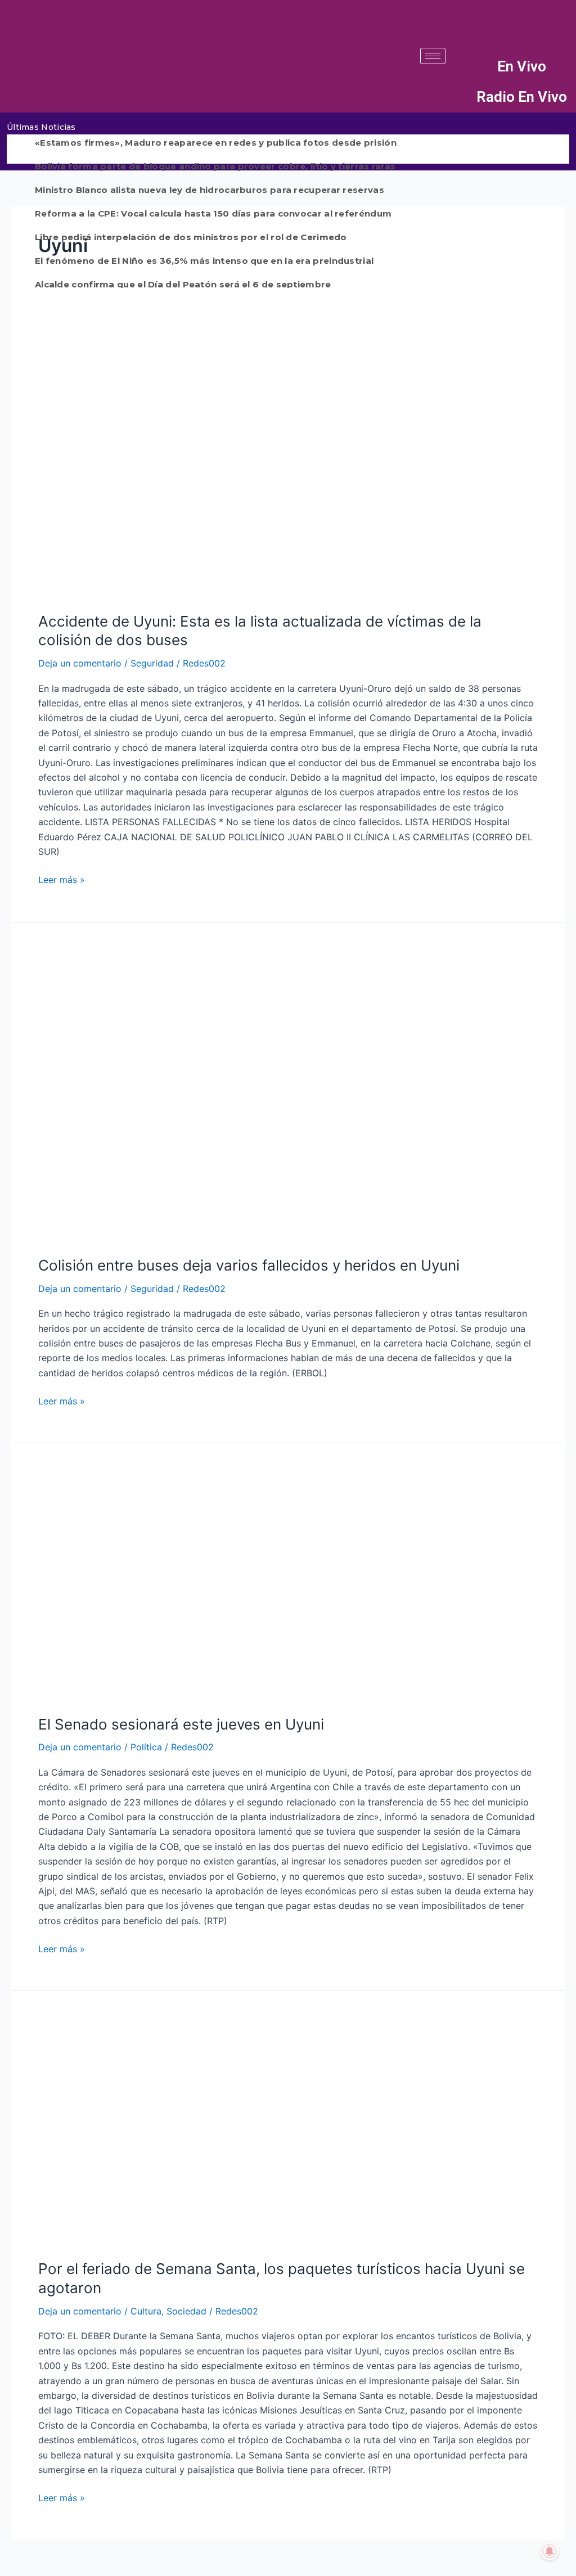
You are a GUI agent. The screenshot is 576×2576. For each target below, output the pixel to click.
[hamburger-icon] (433, 56)
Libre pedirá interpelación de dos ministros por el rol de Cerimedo (191, 237)
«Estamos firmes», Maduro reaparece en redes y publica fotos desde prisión (216, 143)
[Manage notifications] (550, 2551)
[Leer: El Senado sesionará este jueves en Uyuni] (288, 1585)
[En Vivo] (466, 67)
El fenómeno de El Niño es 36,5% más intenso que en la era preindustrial (204, 261)
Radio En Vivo (522, 97)
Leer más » (62, 879)
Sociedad (186, 2311)
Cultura (146, 2311)
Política (146, 1747)
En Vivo (522, 66)
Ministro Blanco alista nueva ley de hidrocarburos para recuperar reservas (210, 190)
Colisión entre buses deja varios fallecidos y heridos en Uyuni (249, 1265)
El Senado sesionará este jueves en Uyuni (181, 1724)
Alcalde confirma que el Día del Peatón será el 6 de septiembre (183, 284)
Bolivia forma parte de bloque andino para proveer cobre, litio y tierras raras (215, 166)
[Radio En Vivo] (466, 97)
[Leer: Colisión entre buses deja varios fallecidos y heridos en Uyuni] (288, 1095)
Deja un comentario (80, 663)
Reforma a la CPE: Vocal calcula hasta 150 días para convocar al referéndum (213, 213)
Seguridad (152, 663)
